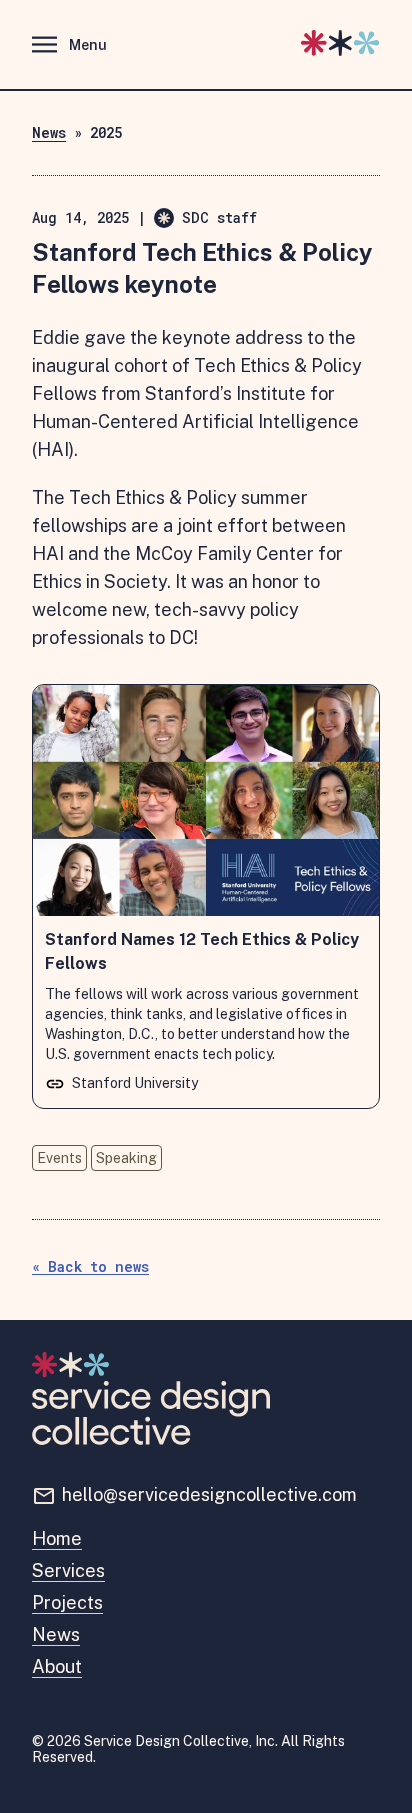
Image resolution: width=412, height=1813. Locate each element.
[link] (206, 896)
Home (57, 1538)
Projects (67, 1602)
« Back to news (90, 1266)
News (49, 132)
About (57, 1666)
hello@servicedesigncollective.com (209, 1494)
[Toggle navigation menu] (63, 48)
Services (68, 1570)
